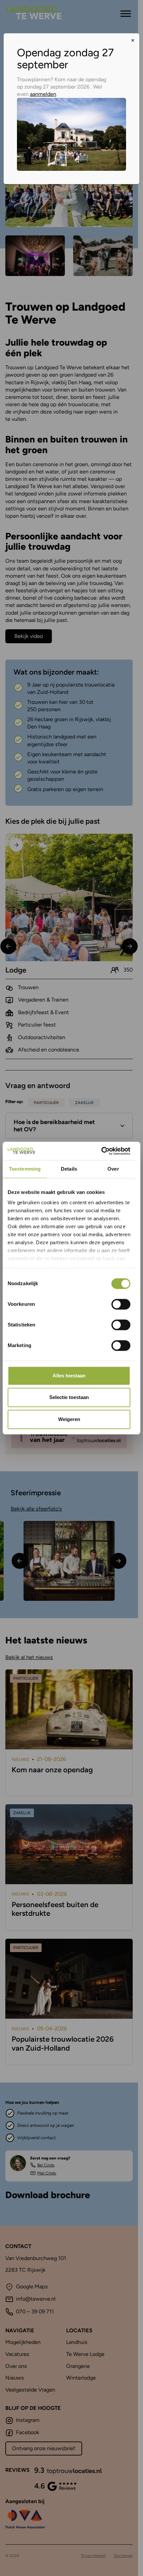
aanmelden (43, 94)
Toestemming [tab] (25, 1169)
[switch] (121, 1304)
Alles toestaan (69, 1376)
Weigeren (69, 1419)
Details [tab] (69, 1169)
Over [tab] (113, 1169)
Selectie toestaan (69, 1398)
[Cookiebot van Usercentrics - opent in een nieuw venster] (101, 1151)
